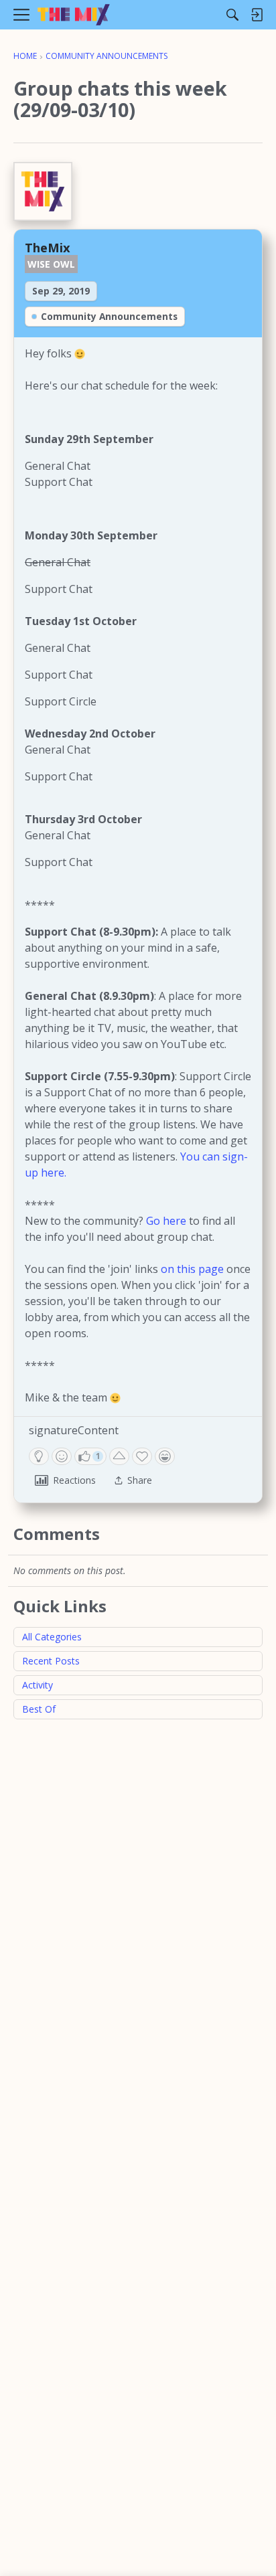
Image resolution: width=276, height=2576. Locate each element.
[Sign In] (257, 15)
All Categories (52, 1637)
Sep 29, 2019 (61, 291)
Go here (166, 1221)
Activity (38, 1685)
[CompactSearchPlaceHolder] (232, 15)
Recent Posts (51, 1661)
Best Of (39, 1709)
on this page (192, 1269)
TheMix (48, 247)
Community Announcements (109, 316)
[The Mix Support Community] (74, 15)
